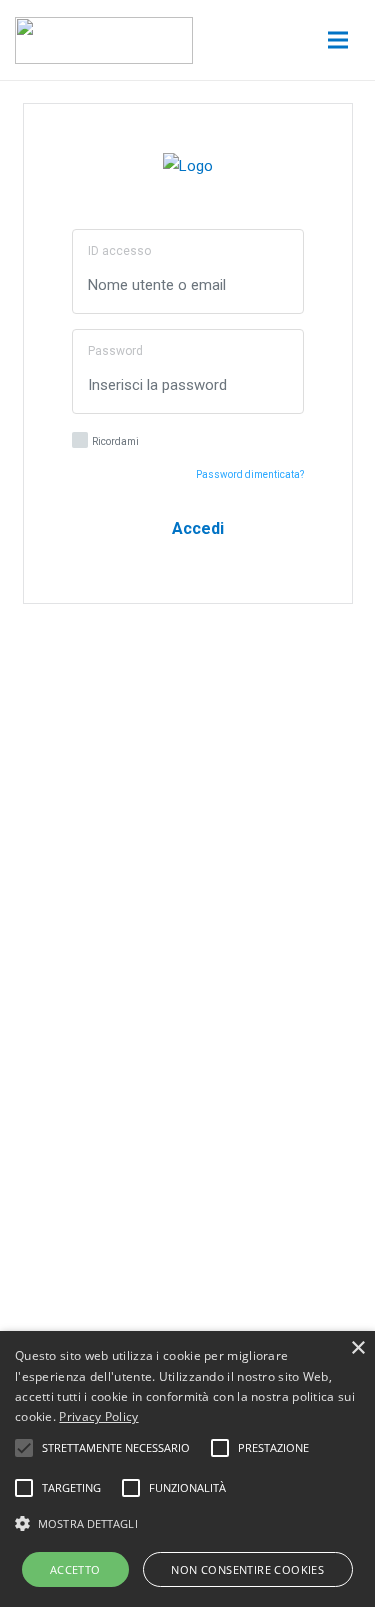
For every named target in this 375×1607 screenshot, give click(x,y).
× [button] (357, 1348)
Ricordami (115, 441)
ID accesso (119, 251)
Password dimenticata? (250, 474)
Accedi (194, 528)
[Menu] (338, 40)
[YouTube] (75, 1099)
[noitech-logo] (104, 40)
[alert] (187, 1469)
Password (115, 351)
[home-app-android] (188, 927)
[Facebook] (150, 1099)
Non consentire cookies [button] (247, 1569)
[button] (187, 1524)
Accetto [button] (75, 1569)
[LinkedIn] (300, 1099)
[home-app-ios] (188, 856)
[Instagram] (225, 1099)
